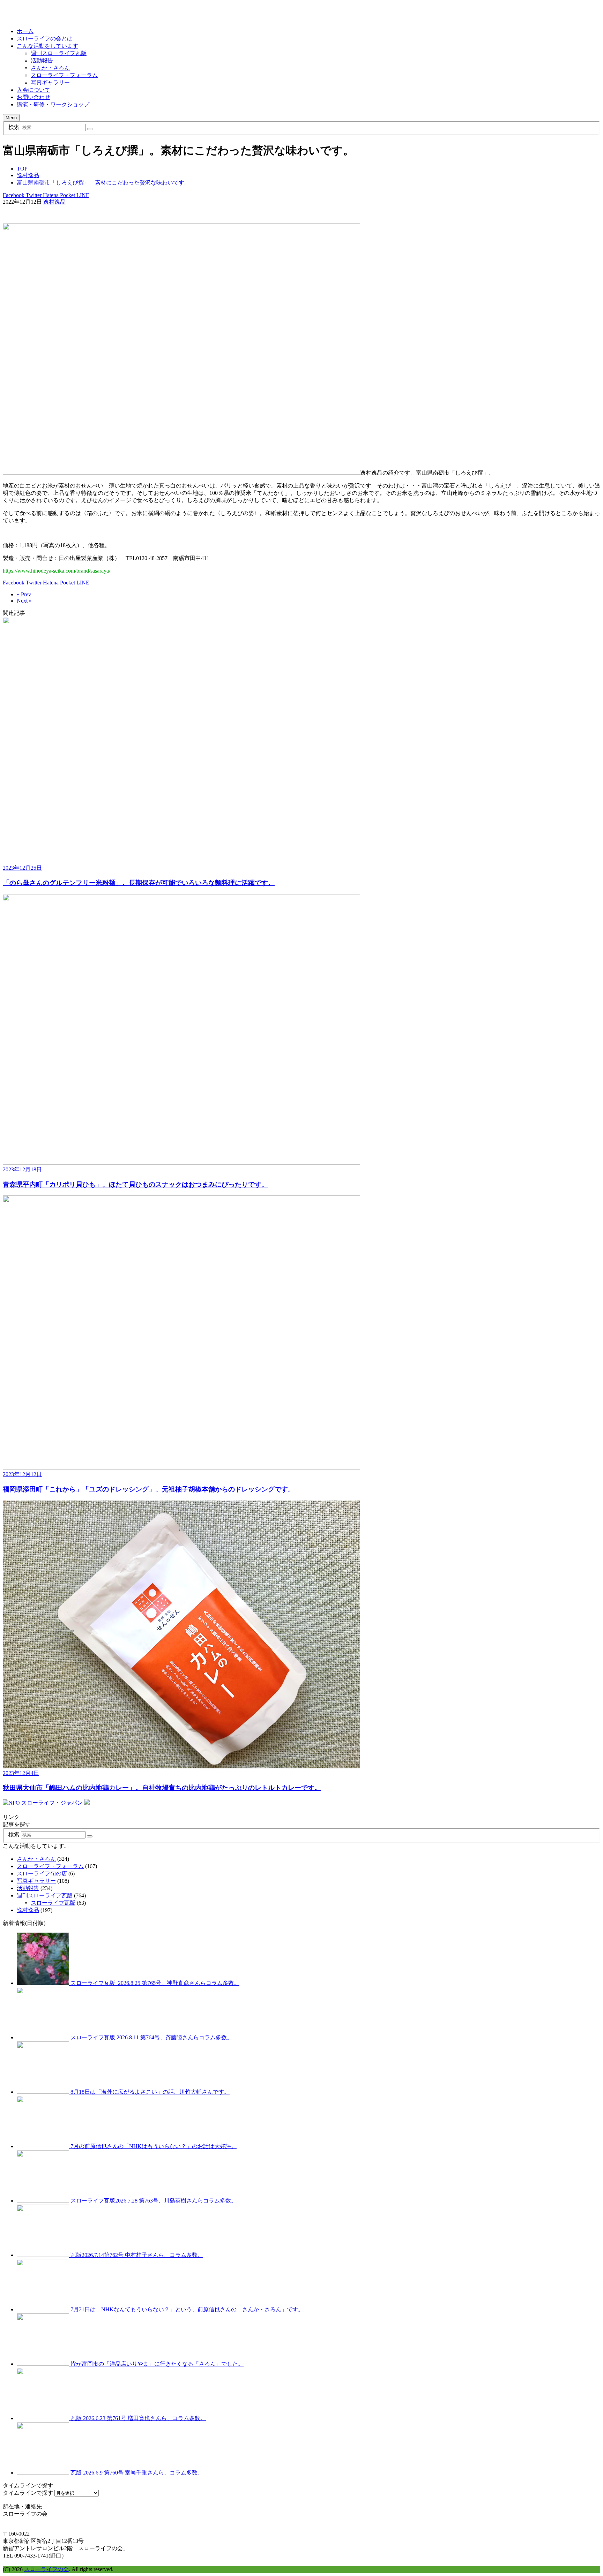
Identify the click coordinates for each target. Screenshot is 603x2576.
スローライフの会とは (45, 39)
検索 (14, 127)
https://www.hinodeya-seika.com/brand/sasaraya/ (57, 571)
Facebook (14, 195)
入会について (33, 90)
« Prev (24, 594)
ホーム (25, 31)
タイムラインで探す (28, 2493)
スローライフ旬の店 (42, 1874)
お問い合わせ (33, 97)
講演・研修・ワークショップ (53, 104)
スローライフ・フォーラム (64, 75)
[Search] (90, 129)
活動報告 (42, 61)
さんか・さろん (50, 68)
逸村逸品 (54, 202)
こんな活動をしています (47, 46)
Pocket (67, 195)
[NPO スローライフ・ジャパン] (43, 1803)
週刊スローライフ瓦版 (59, 53)
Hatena (50, 195)
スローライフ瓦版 (53, 1903)
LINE (82, 195)
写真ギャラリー (50, 82)
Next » (24, 601)
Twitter (33, 195)
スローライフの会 (46, 2569)
